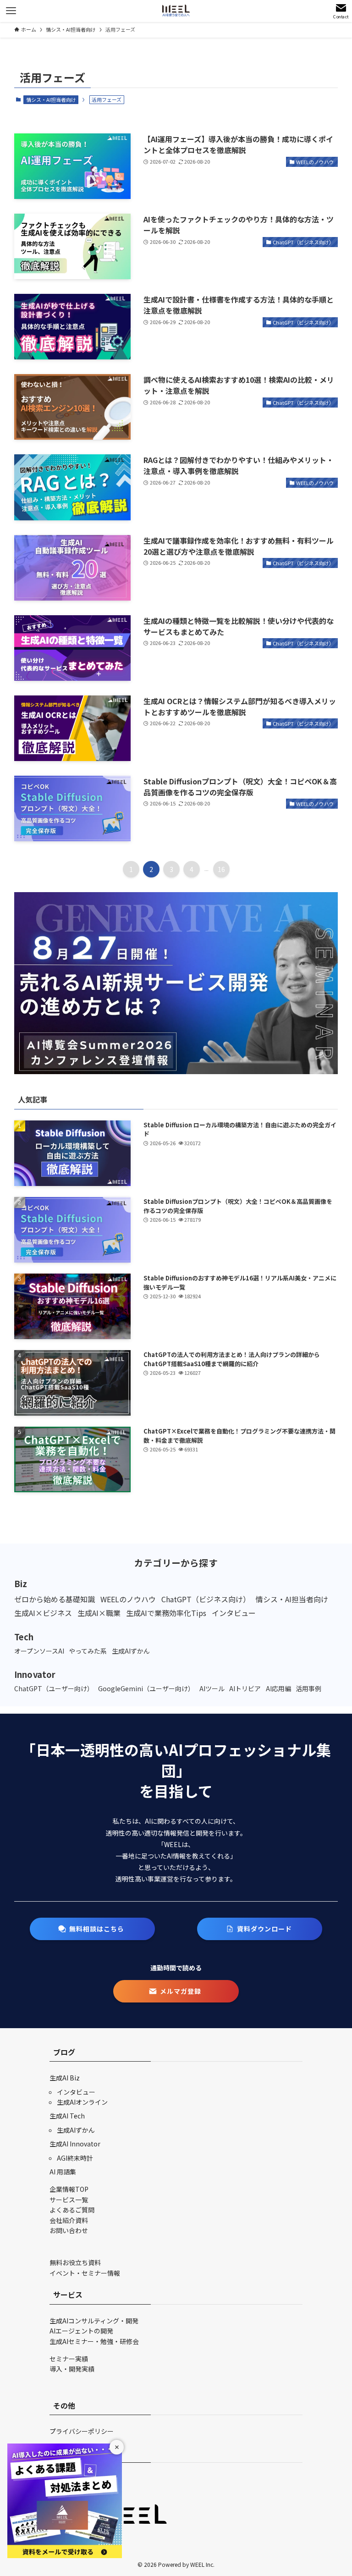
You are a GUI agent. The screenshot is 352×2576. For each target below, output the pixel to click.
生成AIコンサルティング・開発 (94, 2321)
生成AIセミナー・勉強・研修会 (94, 2341)
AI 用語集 (63, 2172)
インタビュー (76, 2092)
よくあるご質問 (72, 2210)
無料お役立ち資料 (75, 2262)
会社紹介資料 (69, 2220)
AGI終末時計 (75, 2158)
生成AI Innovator (75, 2144)
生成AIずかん (76, 2130)
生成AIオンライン (82, 2102)
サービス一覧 (69, 2200)
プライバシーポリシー (82, 2431)
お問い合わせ (69, 2230)
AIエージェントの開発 (81, 2331)
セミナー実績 (69, 2359)
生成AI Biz (65, 2078)
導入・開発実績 (72, 2369)
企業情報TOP (69, 2189)
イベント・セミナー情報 (85, 2273)
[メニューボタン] (11, 11)
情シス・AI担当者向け (51, 99)
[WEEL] (176, 11)
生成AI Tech (67, 2116)
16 (221, 869)
